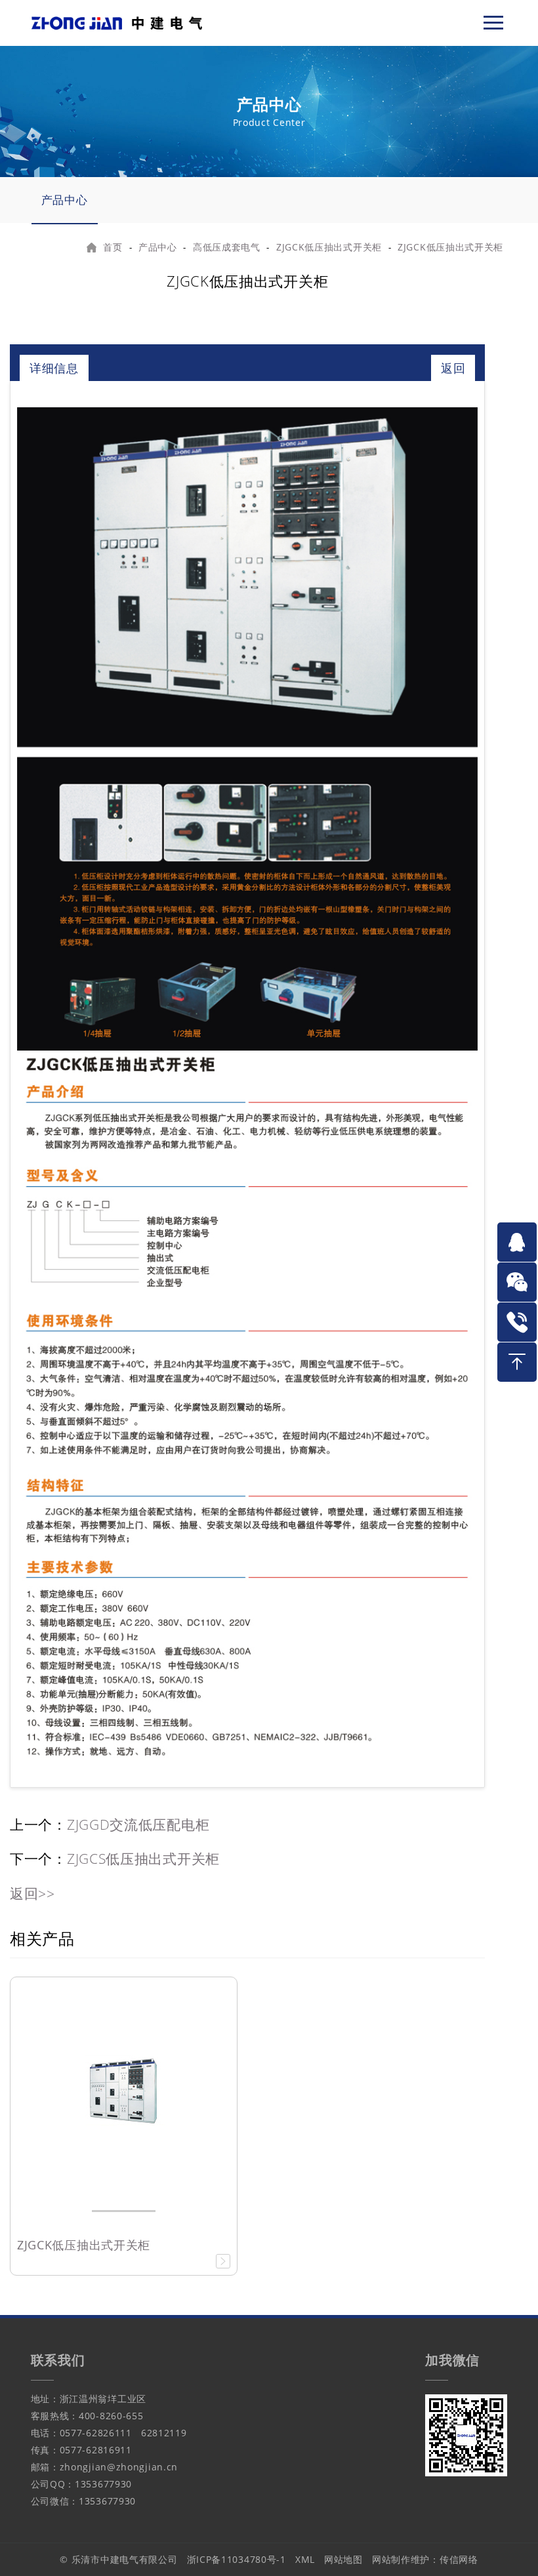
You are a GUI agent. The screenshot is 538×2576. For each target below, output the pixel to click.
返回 (453, 368)
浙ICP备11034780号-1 (237, 2559)
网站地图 (343, 2559)
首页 (113, 247)
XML (305, 2559)
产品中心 (65, 200)
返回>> (32, 1893)
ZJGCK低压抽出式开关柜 (329, 247)
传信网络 (459, 2559)
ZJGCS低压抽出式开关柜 (143, 1859)
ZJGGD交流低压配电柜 (138, 1824)
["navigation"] (493, 23)
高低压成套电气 (227, 247)
